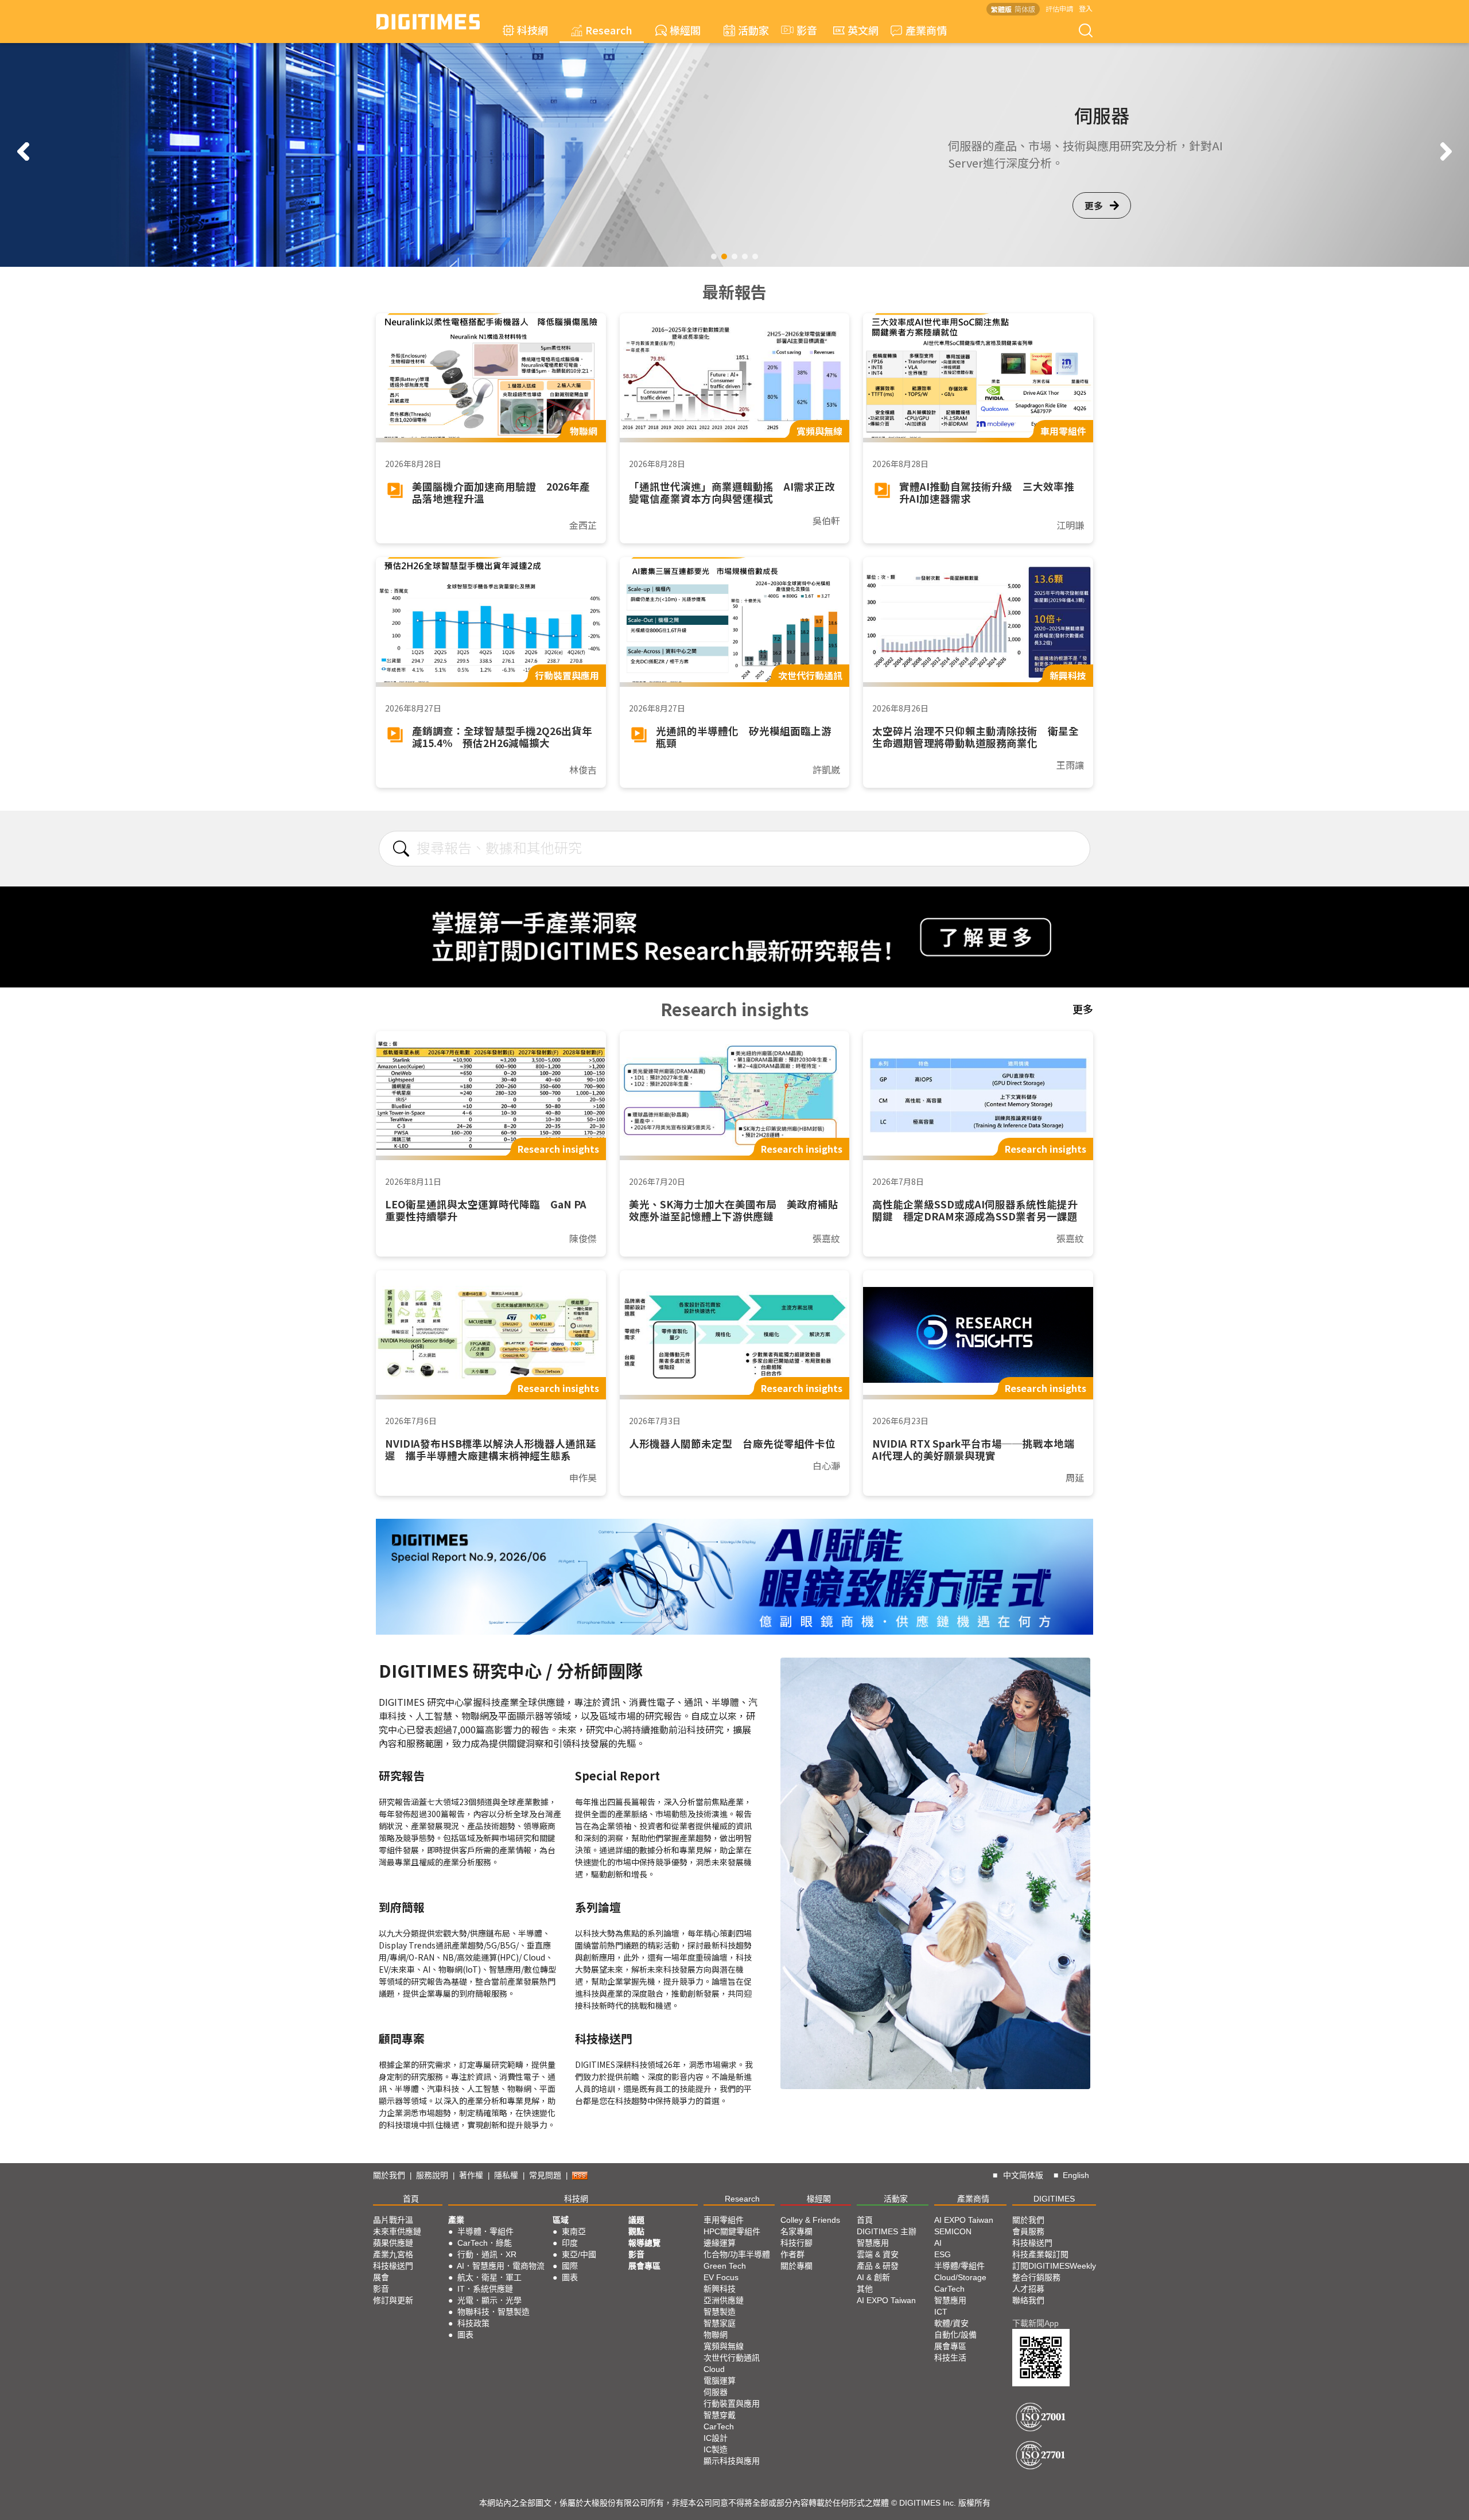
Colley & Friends (810, 2220)
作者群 (792, 2254)
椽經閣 (685, 30)
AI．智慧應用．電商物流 (501, 2266)
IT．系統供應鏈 (485, 2289)
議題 (636, 2220)
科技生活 (950, 2358)
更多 (248, 205)
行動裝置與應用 (732, 2404)
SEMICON (953, 2231)
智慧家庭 (720, 2323)
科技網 (533, 30)
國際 (570, 2266)
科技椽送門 (393, 2266)
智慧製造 (720, 2312)
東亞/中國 (579, 2254)
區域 (561, 2220)
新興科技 (720, 2289)
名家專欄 (796, 2231)
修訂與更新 (393, 2300)
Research (609, 30)
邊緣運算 (720, 2243)
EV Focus (721, 2277)
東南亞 (574, 2231)
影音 (802, 30)
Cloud (714, 2369)
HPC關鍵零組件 (732, 2231)
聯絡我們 (1028, 2300)
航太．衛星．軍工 (489, 2277)
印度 (570, 2243)
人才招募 (1028, 2289)
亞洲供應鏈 (724, 2300)
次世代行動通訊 (732, 2358)
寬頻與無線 (724, 2346)
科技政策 (473, 2323)
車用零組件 (724, 2220)
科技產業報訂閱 (1040, 2254)
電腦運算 (720, 2381)
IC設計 (716, 2438)
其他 (865, 2289)
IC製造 (716, 2449)
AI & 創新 (873, 2277)
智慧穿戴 (720, 2415)
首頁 (411, 2199)
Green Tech (725, 2266)
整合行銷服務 (1036, 2277)
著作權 (471, 2175)
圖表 (465, 2335)
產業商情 (926, 30)
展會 (381, 2277)
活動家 (753, 30)
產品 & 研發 (878, 2266)
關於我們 (389, 2175)
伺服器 (716, 2392)
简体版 (1025, 9)
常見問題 (545, 2175)
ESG (943, 2254)
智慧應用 (873, 2243)
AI (938, 2243)
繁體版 (1001, 9)
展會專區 (644, 2266)
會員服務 (1028, 2231)
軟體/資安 (951, 2323)
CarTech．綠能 (485, 2243)
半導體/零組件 (959, 2266)
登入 (1086, 8)
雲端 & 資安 (878, 2254)
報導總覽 (644, 2243)
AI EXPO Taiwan (886, 2300)
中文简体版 (1023, 2175)
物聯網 (716, 2335)
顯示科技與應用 (732, 2461)
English (1076, 2175)
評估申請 (1059, 8)
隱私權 (506, 2175)
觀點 (636, 2231)
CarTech (719, 2426)
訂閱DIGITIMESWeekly (1054, 2266)
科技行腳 (796, 2243)
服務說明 (432, 2175)
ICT (941, 2312)
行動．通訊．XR (487, 2254)
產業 (456, 2220)
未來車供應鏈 (397, 2231)
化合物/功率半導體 (737, 2254)
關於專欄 (796, 2266)
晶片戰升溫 (393, 2220)
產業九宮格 (393, 2254)
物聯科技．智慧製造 (493, 2312)
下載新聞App (1035, 2323)
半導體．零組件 (485, 2231)
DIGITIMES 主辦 (887, 2231)
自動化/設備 (955, 2335)
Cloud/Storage (960, 2277)
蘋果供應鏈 (393, 2243)
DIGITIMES (1054, 2199)
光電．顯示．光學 (489, 2300)
